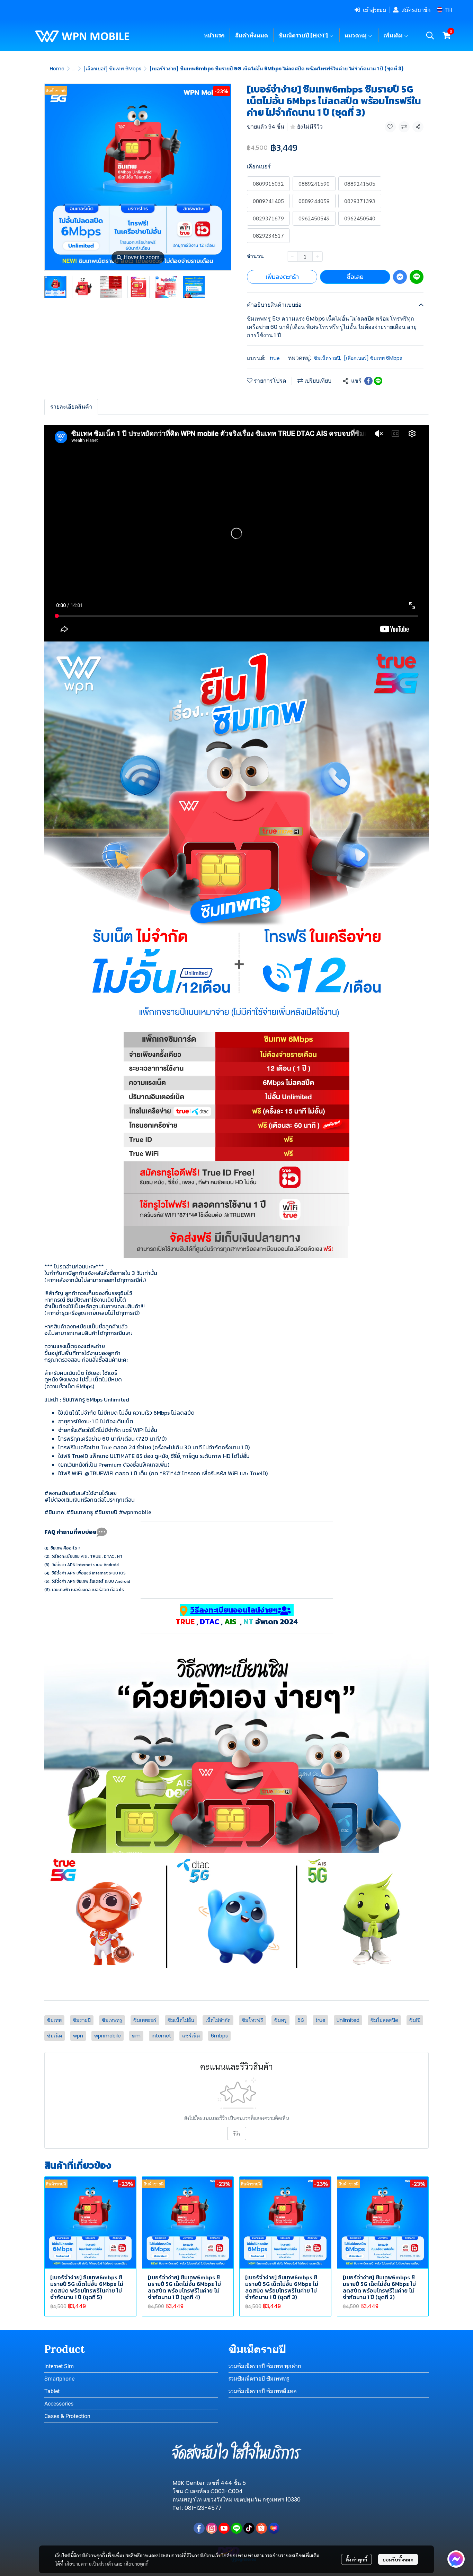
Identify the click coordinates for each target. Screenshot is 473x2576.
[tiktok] (249, 2528)
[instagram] (212, 2528)
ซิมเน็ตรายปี (327, 358)
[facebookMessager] (456, 2559)
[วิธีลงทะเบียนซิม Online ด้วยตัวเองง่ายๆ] (237, 1916)
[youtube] (224, 2528)
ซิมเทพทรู (112, 2020)
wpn (78, 2036)
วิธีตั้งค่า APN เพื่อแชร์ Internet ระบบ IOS (89, 1573)
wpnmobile (108, 2036)
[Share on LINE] (378, 381)
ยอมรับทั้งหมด (398, 2559)
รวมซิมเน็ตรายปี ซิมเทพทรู (259, 2379)
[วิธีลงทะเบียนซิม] (237, 1749)
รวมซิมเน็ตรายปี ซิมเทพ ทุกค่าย (265, 2366)
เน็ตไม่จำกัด (218, 2020)
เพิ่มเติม (394, 35)
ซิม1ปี (415, 2020)
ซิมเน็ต (55, 2036)
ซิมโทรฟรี (252, 2020)
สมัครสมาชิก (416, 10)
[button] (444, 10)
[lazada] (274, 2528)
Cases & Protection (67, 2416)
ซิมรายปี (82, 2020)
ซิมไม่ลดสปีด (384, 2020)
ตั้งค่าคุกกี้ (356, 2559)
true (275, 358)
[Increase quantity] (318, 256)
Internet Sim (59, 2366)
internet (161, 2036)
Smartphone (59, 2379)
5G (301, 2020)
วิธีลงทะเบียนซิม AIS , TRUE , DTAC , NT (87, 1556)
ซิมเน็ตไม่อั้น (181, 2020)
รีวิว (237, 2133)
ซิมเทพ (54, 2020)
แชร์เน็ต (191, 2036)
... (74, 69)
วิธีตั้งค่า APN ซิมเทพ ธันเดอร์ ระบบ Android (91, 1581)
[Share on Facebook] (368, 381)
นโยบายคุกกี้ (136, 2564)
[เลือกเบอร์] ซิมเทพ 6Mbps (112, 69)
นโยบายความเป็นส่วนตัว (89, 2564)
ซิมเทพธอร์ (145, 2020)
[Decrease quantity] (292, 256)
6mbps (219, 2036)
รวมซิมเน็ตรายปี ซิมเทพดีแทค (263, 2391)
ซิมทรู (280, 2020)
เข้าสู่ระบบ (374, 10)
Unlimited (348, 2020)
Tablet (52, 2391)
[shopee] (261, 2528)
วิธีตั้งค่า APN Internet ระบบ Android (85, 1565)
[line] (237, 2528)
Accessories (59, 2404)
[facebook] (199, 2528)
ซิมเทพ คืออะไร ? (65, 1548)
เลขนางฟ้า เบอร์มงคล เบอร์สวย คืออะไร (88, 1590)
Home (57, 69)
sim (136, 2036)
